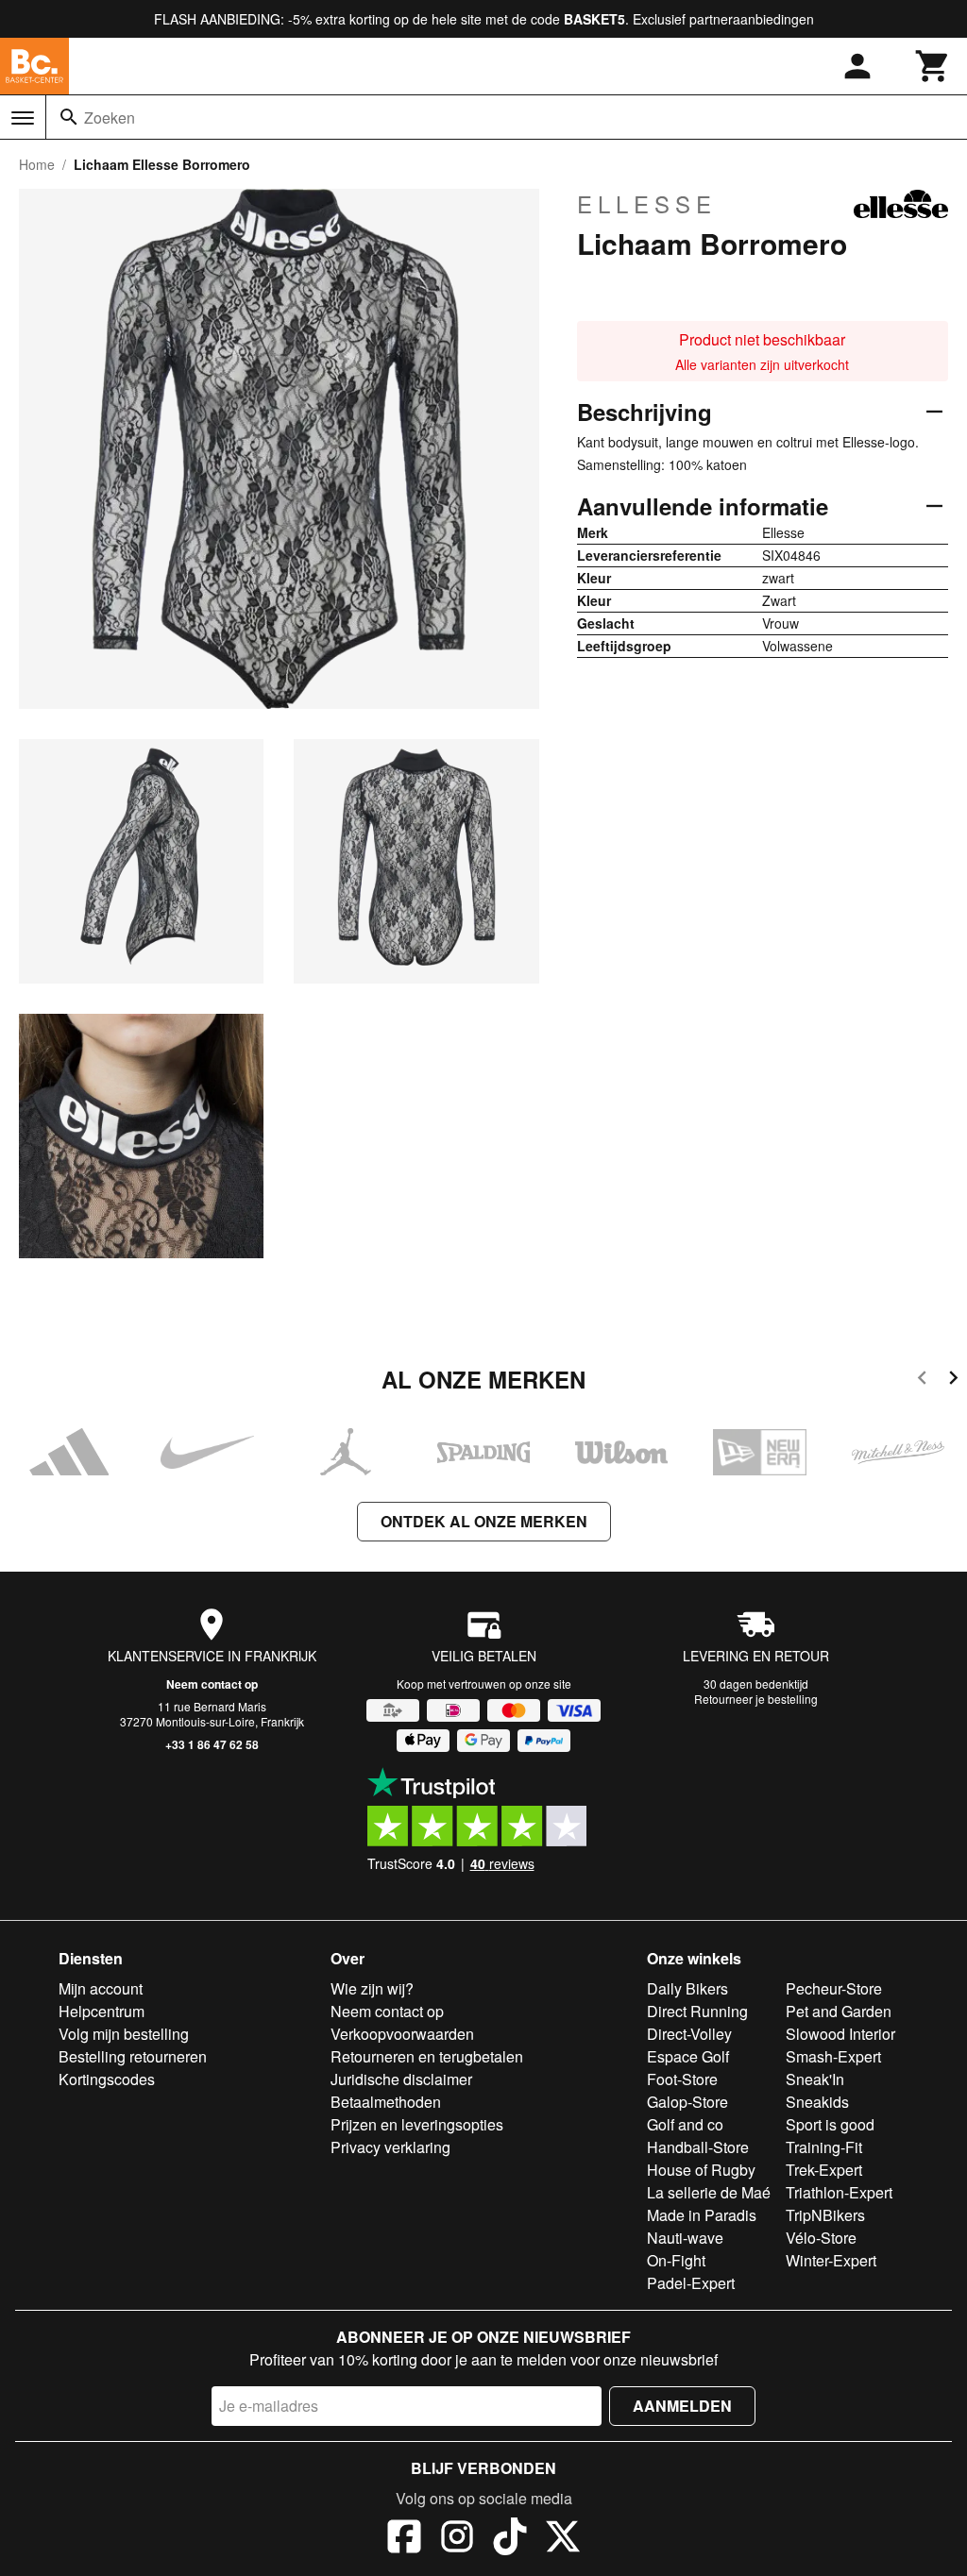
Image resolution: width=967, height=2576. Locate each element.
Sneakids (817, 2102)
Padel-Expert (691, 2283)
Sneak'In (815, 2079)
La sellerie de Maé (709, 2192)
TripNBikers (825, 2215)
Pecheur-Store (834, 1988)
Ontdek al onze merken (484, 1521)
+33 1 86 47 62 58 (212, 1744)
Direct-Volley (689, 2034)
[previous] (922, 1381)
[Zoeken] (69, 117)
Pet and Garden (839, 2011)
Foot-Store (682, 2079)
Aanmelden (682, 2406)
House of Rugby (701, 2170)
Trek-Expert (824, 2170)
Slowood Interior (840, 2034)
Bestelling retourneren (133, 2056)
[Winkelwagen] (933, 66)
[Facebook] (404, 2539)
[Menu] (23, 118)
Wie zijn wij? (372, 1988)
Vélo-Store (821, 2238)
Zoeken (110, 118)
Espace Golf (688, 2056)
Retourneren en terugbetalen (427, 2056)
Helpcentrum (102, 2011)
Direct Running (697, 2011)
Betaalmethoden (386, 2102)
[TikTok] (510, 2539)
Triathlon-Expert (839, 2192)
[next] (953, 1381)
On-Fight (676, 2260)
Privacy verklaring (390, 2147)
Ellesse (647, 204)
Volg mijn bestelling (124, 2034)
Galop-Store (687, 2102)
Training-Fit (824, 2147)
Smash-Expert (833, 2056)
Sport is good (830, 2124)
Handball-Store (698, 2147)
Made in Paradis (702, 2215)
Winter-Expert (831, 2260)
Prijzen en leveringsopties (417, 2124)
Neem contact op (212, 1684)
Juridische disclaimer (401, 2079)
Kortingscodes (107, 2079)
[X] (563, 2539)
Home (37, 164)
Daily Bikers (687, 1988)
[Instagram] (457, 2539)
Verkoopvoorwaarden (402, 2034)
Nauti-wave (685, 2238)
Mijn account (101, 1988)
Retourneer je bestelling (756, 1699)
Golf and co (685, 2124)
